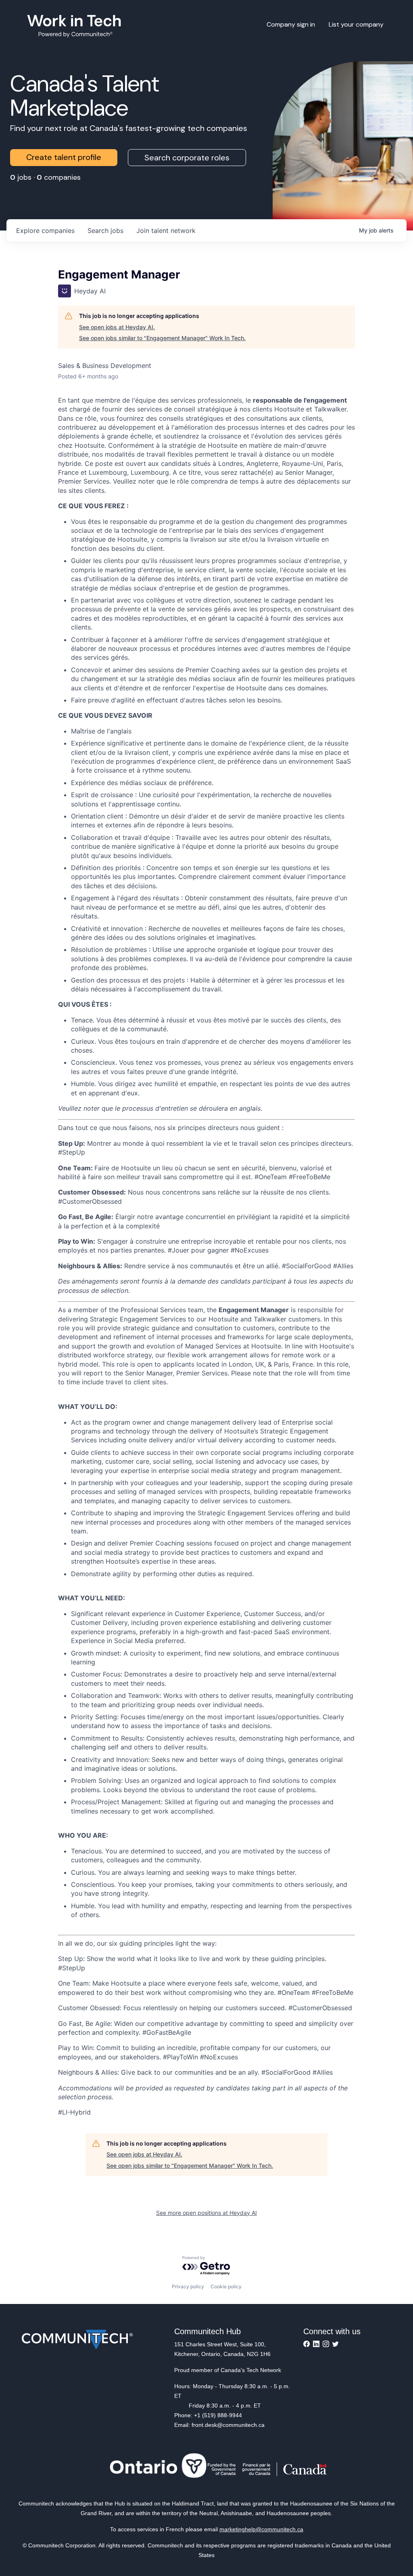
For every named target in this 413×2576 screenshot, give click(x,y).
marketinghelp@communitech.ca (261, 2529)
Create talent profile (64, 157)
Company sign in (291, 24)
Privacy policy (188, 2286)
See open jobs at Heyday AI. (117, 327)
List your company (356, 24)
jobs (105, 231)
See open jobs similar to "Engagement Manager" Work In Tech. (162, 338)
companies (45, 231)
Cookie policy (226, 2286)
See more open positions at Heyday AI (206, 2213)
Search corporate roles (187, 158)
